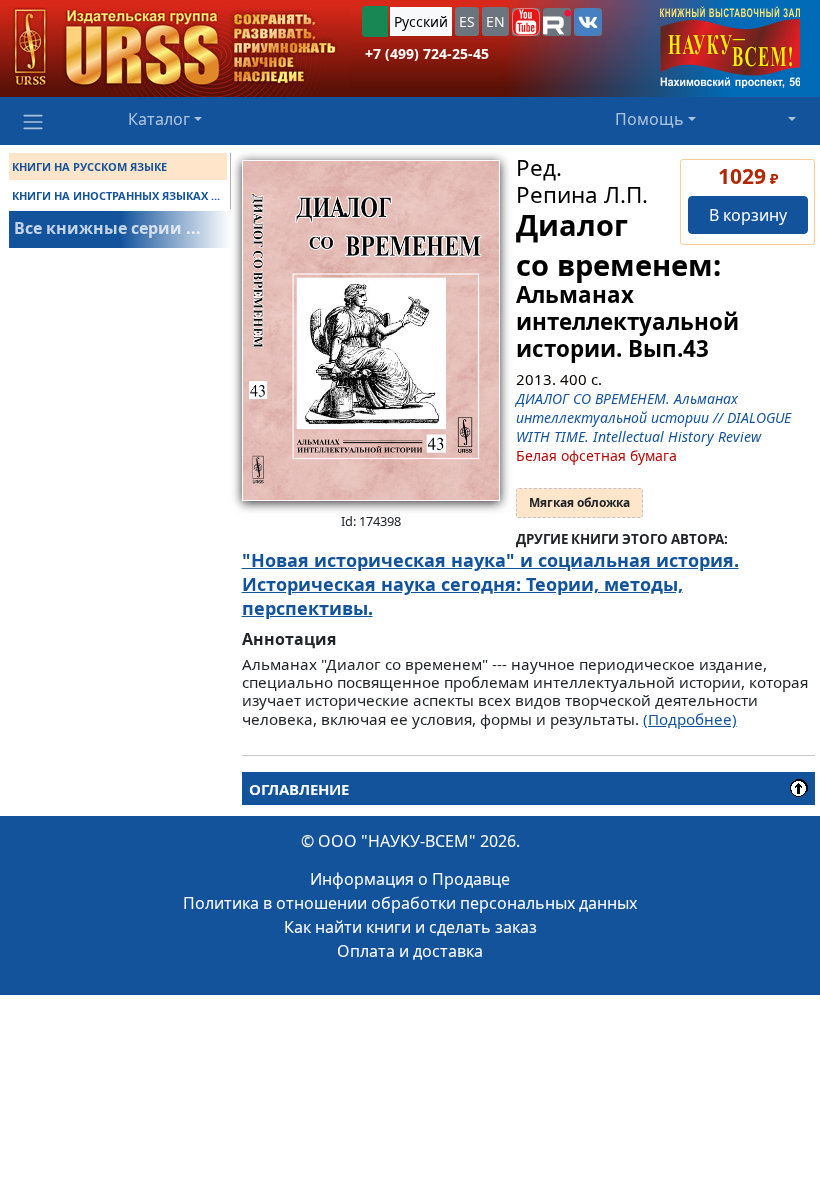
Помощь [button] (649, 119)
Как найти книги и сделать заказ (410, 927)
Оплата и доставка (410, 951)
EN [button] (495, 21)
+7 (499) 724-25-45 (427, 53)
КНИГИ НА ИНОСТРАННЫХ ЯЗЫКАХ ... (116, 195)
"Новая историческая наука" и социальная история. (490, 560)
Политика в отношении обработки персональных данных (410, 903)
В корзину (748, 215)
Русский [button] (421, 21)
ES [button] (467, 21)
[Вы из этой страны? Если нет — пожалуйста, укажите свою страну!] (375, 21)
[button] (526, 22)
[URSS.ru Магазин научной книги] (175, 48)
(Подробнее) (690, 719)
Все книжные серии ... (107, 228)
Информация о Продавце (410, 879)
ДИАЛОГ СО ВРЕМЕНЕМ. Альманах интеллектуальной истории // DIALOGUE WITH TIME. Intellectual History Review (653, 417)
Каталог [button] (159, 119)
